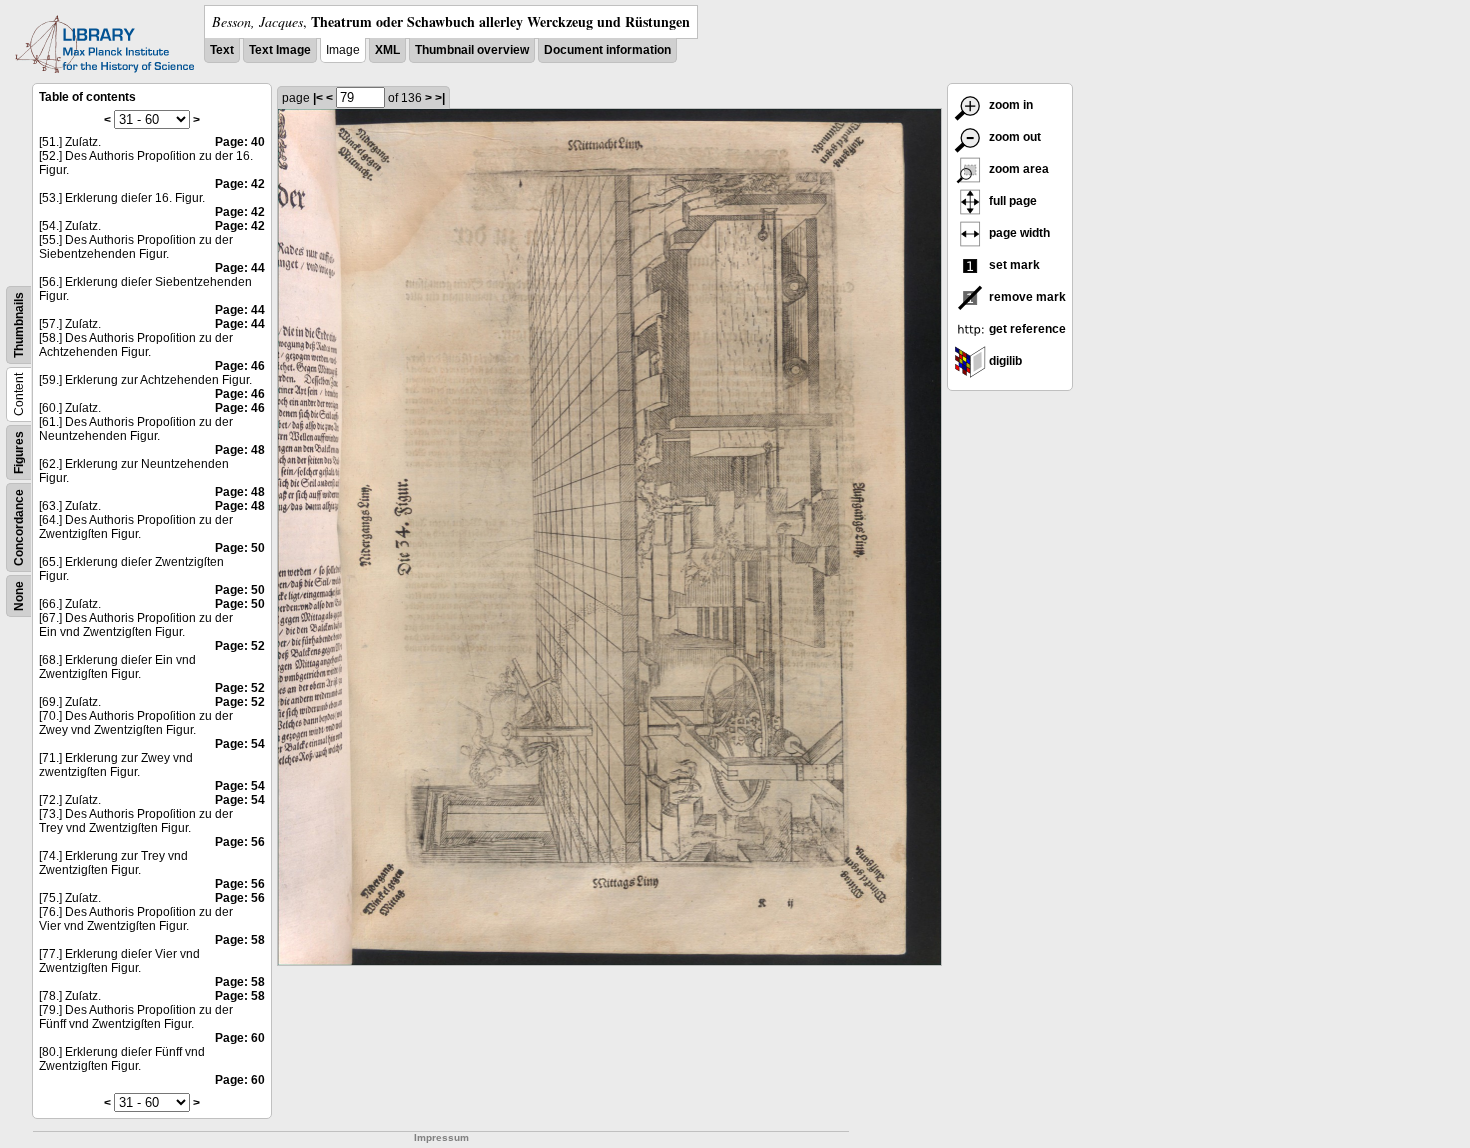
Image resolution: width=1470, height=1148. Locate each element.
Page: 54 (240, 744)
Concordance (19, 527)
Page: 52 (240, 646)
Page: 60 (240, 1038)
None (19, 596)
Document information (607, 50)
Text (222, 50)
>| (440, 98)
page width (1018, 233)
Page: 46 (240, 366)
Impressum (441, 1137)
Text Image (280, 50)
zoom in (1009, 105)
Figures (19, 452)
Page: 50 (240, 548)
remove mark (1026, 297)
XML (387, 50)
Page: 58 (240, 940)
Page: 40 (240, 142)
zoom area (1017, 169)
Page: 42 (240, 184)
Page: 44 (240, 268)
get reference (1026, 329)
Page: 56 (240, 842)
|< (318, 98)
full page (1011, 201)
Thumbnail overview (472, 50)
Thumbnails (19, 325)
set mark (1013, 265)
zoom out (1013, 137)
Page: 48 (240, 450)
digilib (1004, 361)
